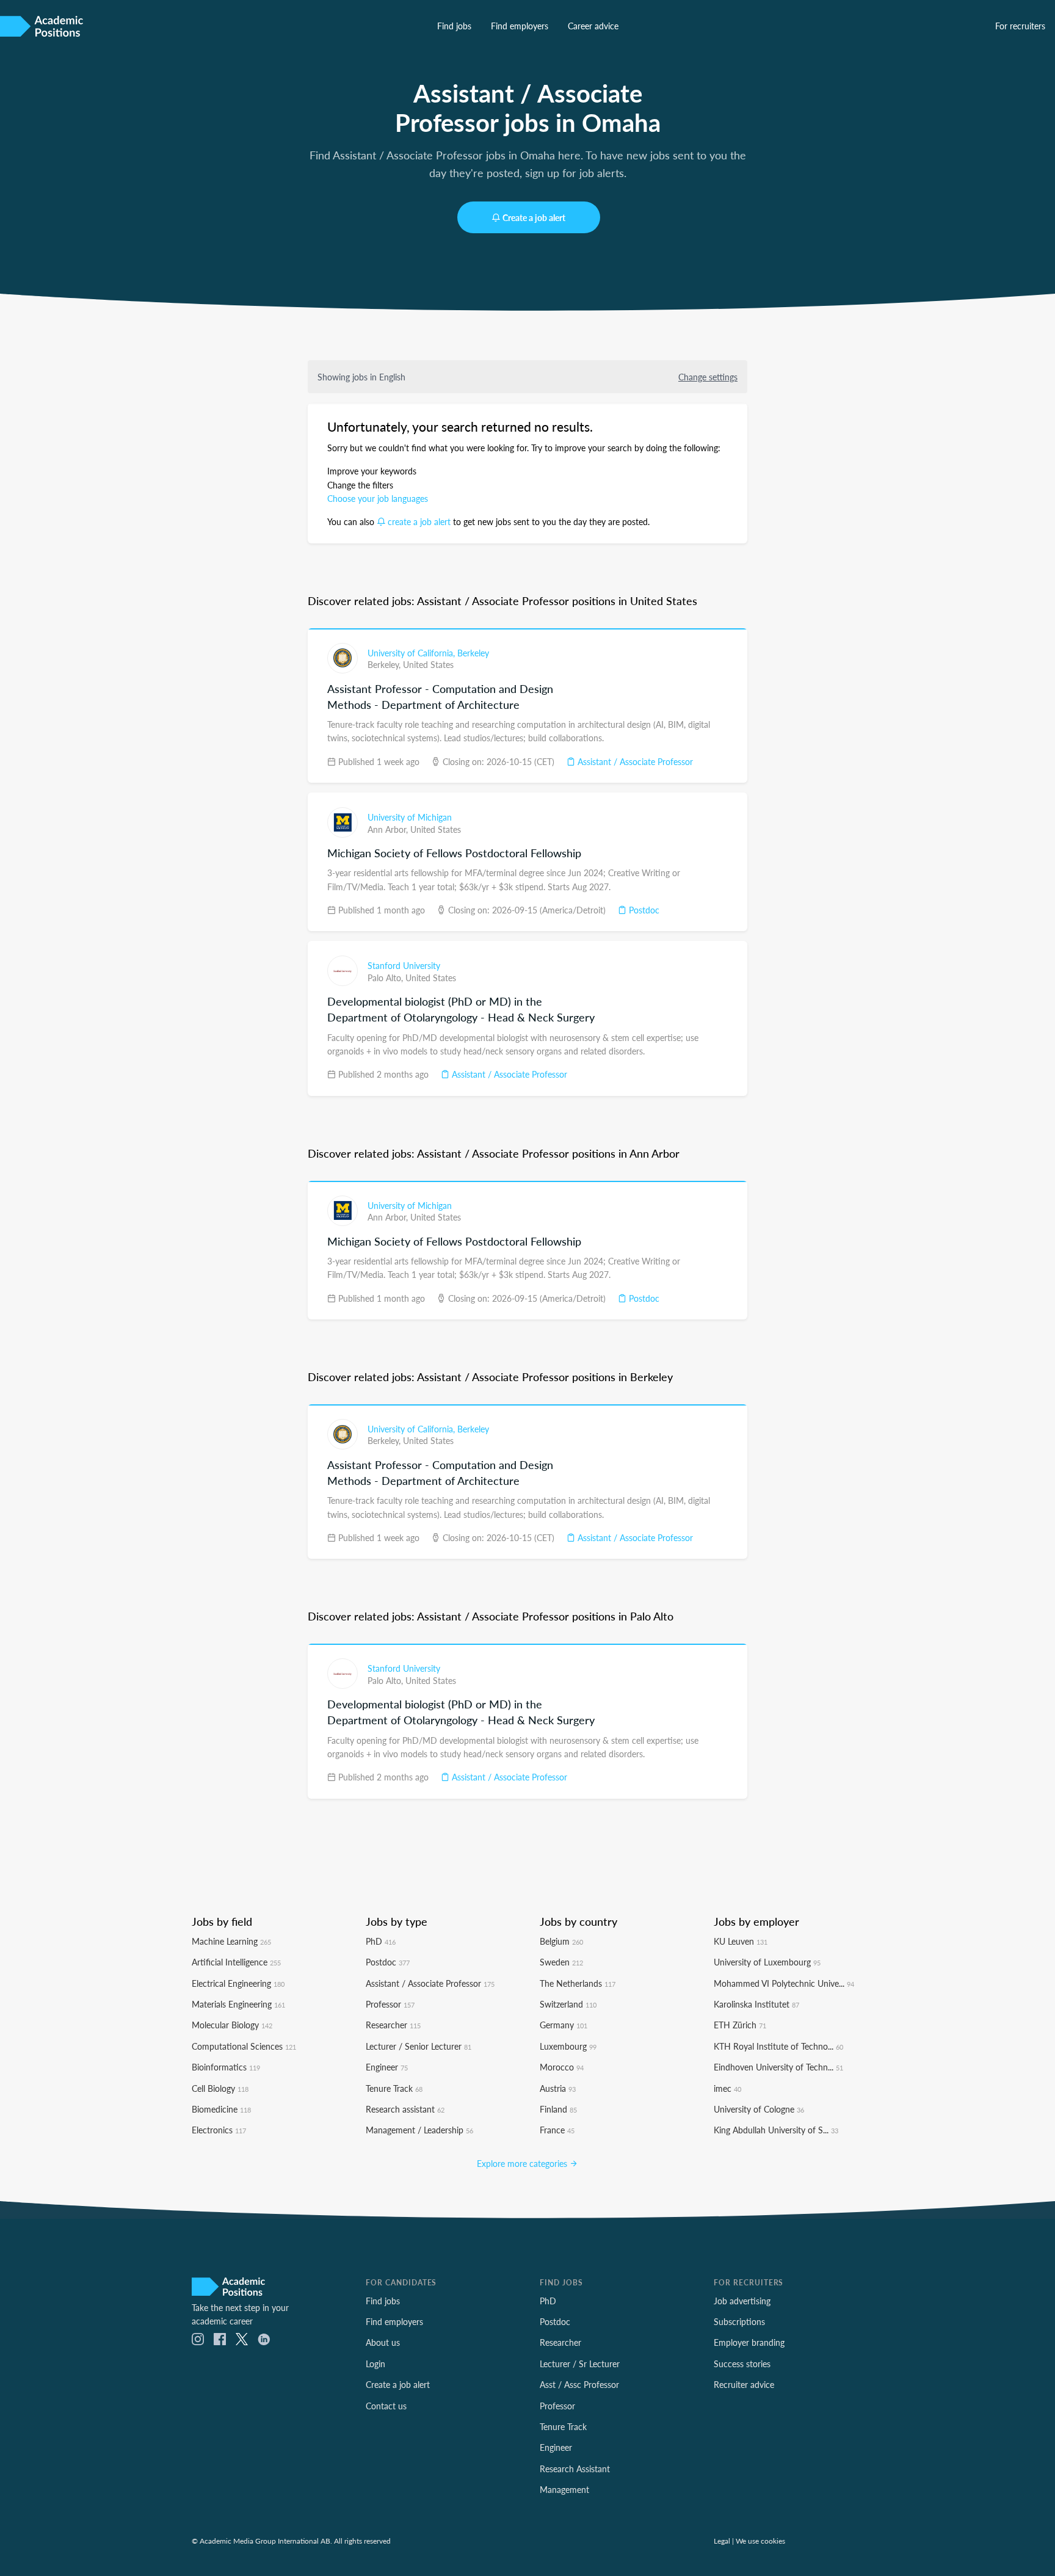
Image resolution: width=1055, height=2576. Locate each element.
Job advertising (742, 2301)
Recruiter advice (744, 2384)
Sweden (561, 1962)
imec (727, 2088)
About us (383, 2342)
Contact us (386, 2406)
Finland (558, 2109)
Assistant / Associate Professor (634, 761)
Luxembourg (568, 2046)
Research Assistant (575, 2469)
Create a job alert (534, 217)
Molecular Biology (232, 2025)
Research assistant (405, 2109)
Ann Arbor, (389, 829)
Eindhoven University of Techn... (778, 2067)
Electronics (219, 2130)
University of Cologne (759, 2109)
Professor (390, 2004)
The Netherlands (578, 1983)
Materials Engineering (238, 2004)
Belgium (561, 1941)
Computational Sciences (244, 2046)
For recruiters (1020, 26)
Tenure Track (394, 2088)
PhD (381, 1941)
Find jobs (454, 26)
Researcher (393, 2025)
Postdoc (643, 910)
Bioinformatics (226, 2067)
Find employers (520, 26)
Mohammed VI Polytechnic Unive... (784, 1983)
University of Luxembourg (767, 1962)
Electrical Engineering (238, 1983)
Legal (722, 2541)
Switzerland (568, 2004)
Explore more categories (523, 2163)
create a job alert (419, 521)
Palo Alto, (386, 978)
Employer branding (749, 2342)
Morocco (562, 2067)
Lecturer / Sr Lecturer (580, 2364)
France (557, 2130)
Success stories (742, 2364)
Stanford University (404, 965)
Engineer (387, 2067)
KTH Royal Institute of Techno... (778, 2046)
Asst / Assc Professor (579, 2384)
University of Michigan (410, 817)
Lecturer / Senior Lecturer (419, 2046)
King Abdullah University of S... (776, 2130)
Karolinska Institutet (756, 2004)
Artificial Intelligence (236, 1962)
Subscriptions (739, 2321)
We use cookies (760, 2541)
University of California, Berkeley (428, 653)
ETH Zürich (740, 2025)
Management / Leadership (419, 2130)
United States (428, 664)
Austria (558, 2088)
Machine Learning (231, 1941)
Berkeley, (385, 664)
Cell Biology (220, 2088)
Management (564, 2489)
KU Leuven (741, 1941)
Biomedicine (221, 2109)
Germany (564, 2025)
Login (375, 2364)
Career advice (593, 26)
